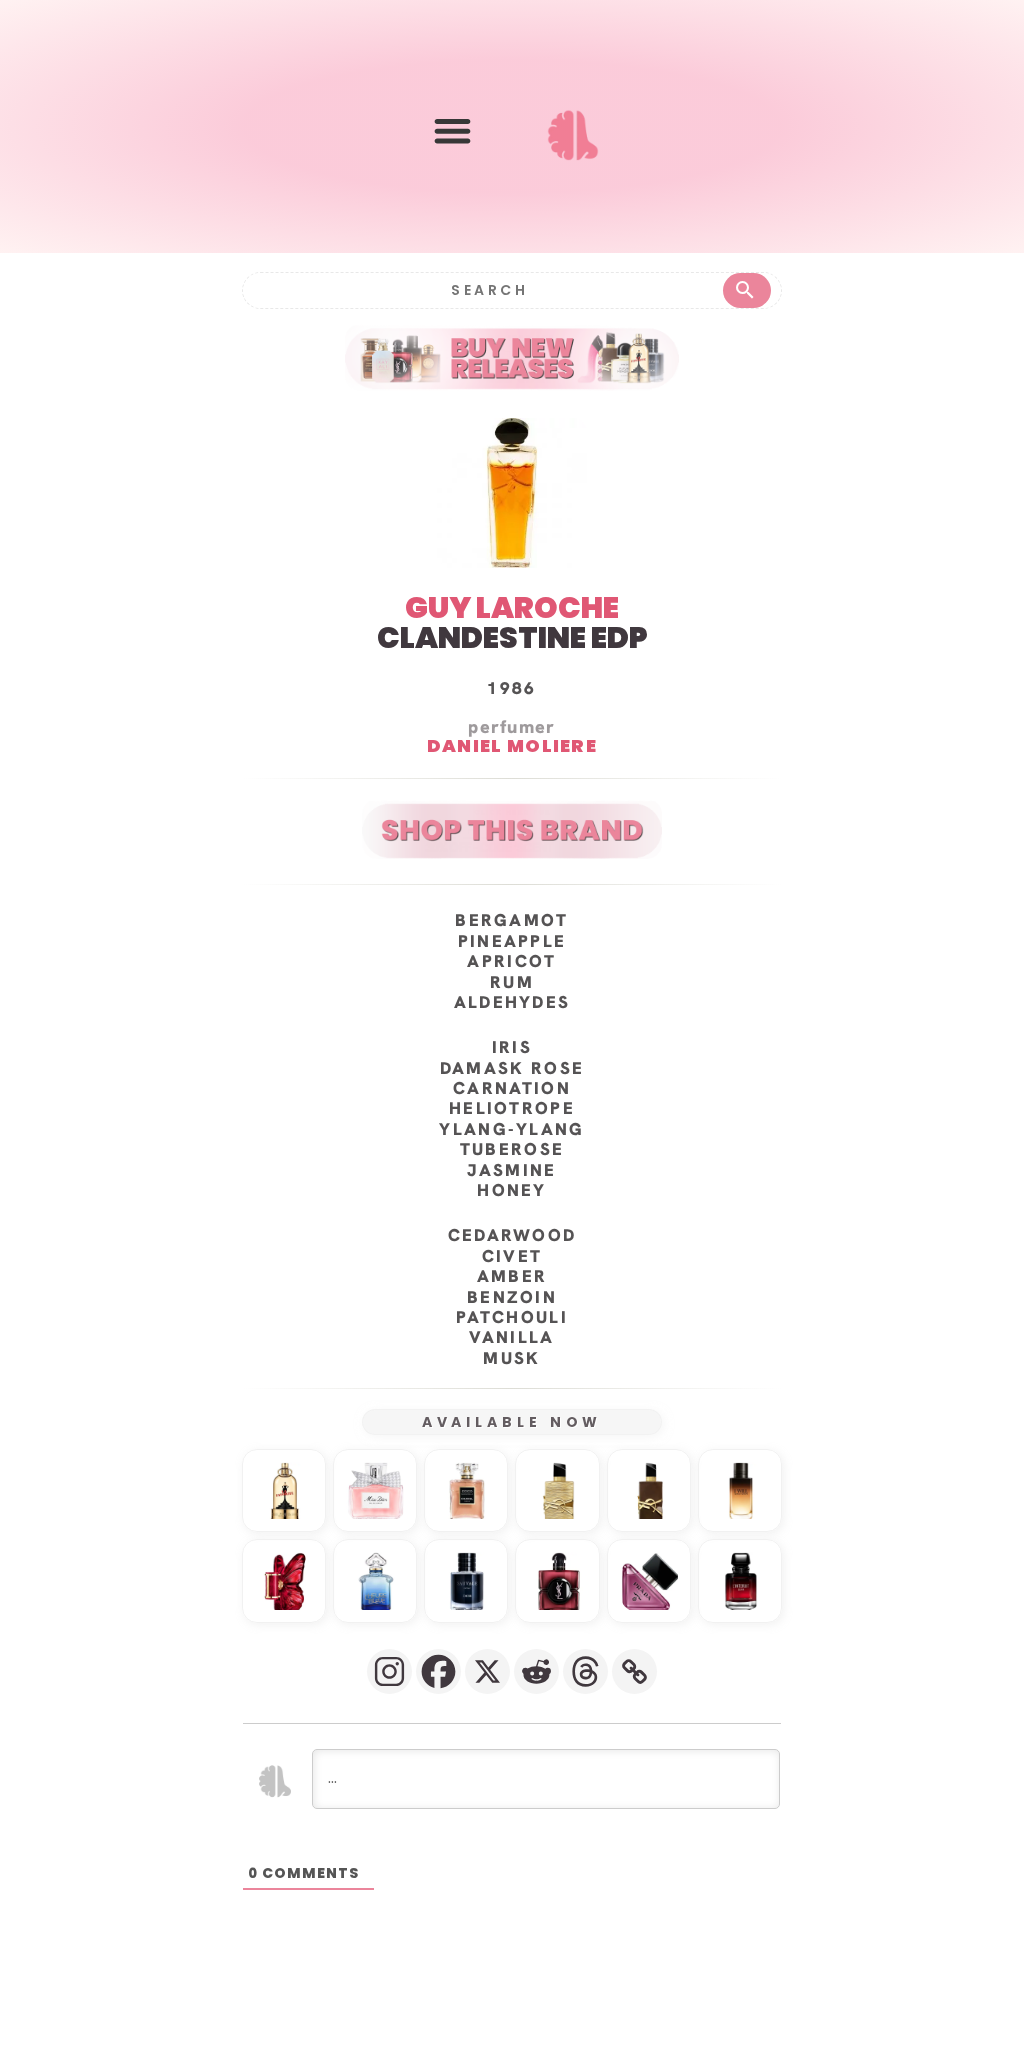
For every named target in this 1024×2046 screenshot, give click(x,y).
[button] (452, 130)
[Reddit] (536, 1671)
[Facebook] (438, 1671)
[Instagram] (389, 1671)
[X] (487, 1671)
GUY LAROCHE (512, 607)
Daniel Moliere (512, 745)
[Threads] (585, 1671)
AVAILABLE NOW (512, 1422)
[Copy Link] (634, 1671)
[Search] (747, 290)
